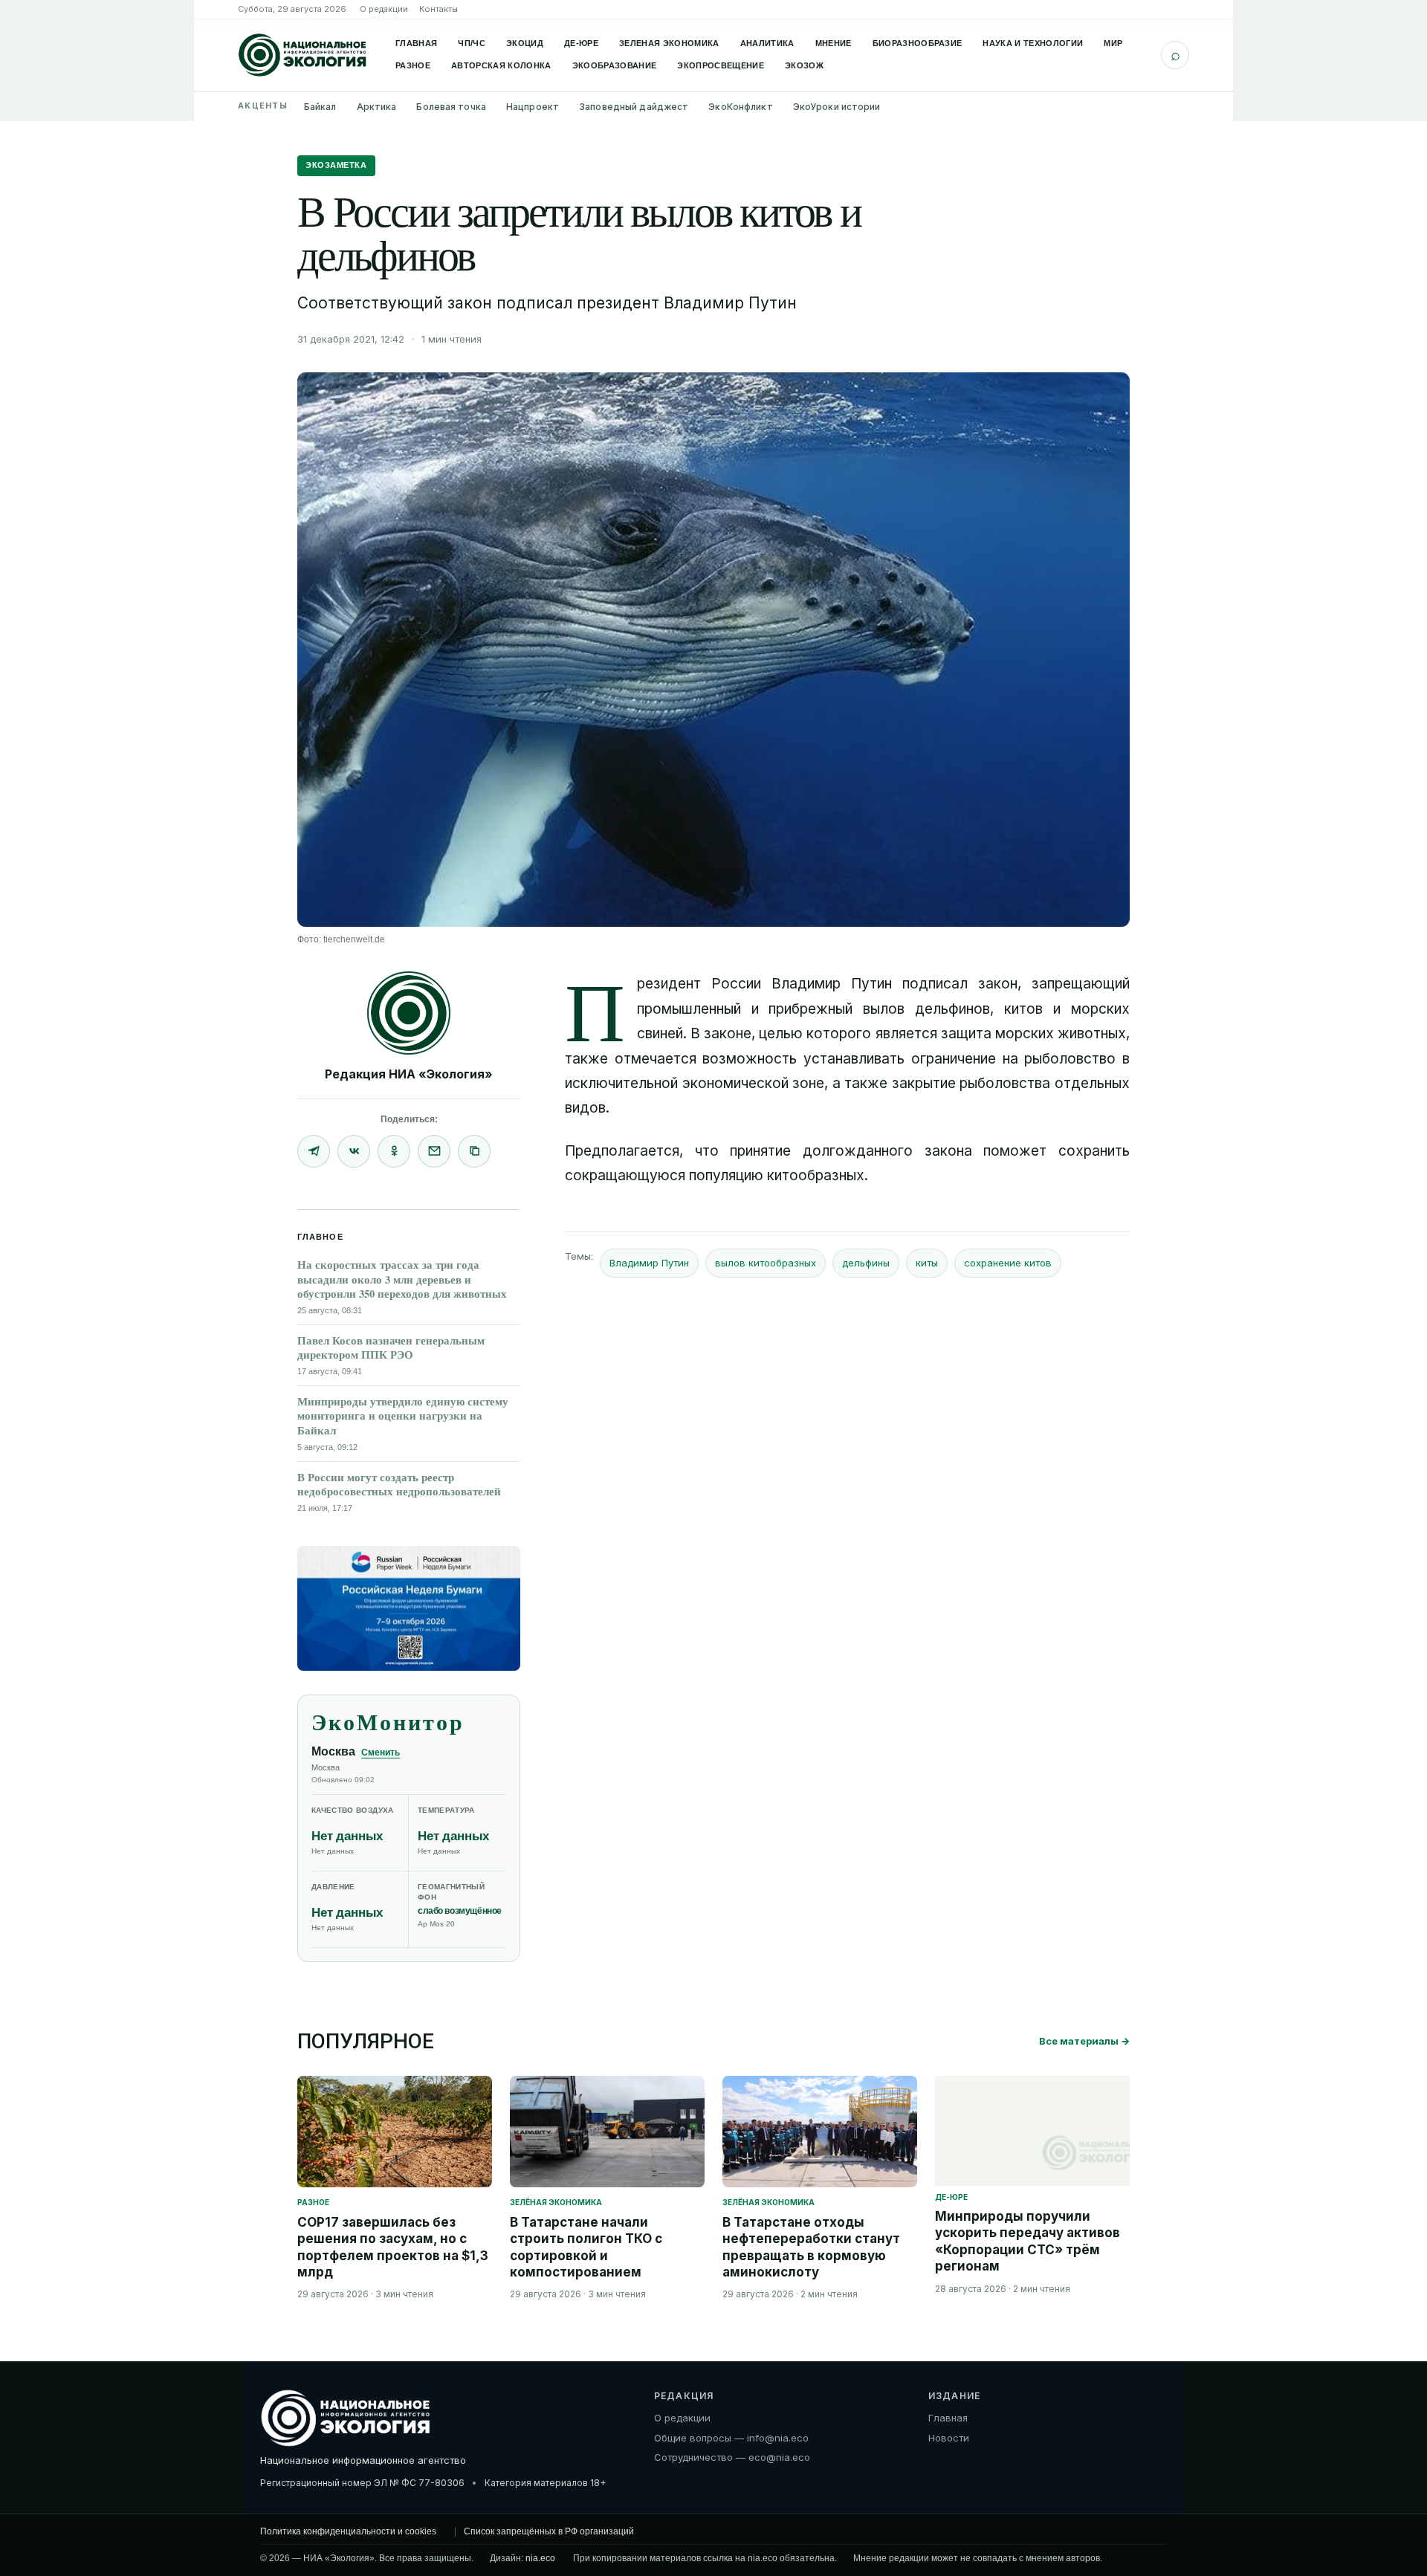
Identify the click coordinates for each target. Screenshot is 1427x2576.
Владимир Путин (649, 1263)
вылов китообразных (766, 1263)
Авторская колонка (501, 65)
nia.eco (540, 2558)
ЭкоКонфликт (740, 107)
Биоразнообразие (918, 43)
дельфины (866, 1263)
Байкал (320, 107)
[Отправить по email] (434, 1151)
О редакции (384, 9)
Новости (949, 2438)
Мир (1113, 43)
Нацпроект (533, 107)
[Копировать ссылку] (474, 1151)
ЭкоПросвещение (721, 65)
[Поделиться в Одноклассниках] (394, 1151)
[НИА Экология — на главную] (302, 55)
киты (927, 1263)
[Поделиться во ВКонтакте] (354, 1151)
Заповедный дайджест (634, 107)
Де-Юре (581, 43)
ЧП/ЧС (472, 43)
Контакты (439, 9)
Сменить (381, 1753)
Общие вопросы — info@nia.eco (731, 2438)
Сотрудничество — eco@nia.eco (732, 2457)
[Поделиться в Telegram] (314, 1151)
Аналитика (767, 43)
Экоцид (525, 43)
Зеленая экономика (669, 43)
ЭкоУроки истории (837, 107)
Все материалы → (1084, 2041)
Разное (413, 65)
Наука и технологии (1033, 43)
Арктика (377, 107)
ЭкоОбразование (615, 65)
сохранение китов (1008, 1263)
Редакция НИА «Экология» (409, 1074)
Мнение (834, 43)
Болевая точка (451, 107)
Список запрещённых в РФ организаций (549, 2531)
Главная (416, 43)
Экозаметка (336, 165)
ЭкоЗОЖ (804, 65)
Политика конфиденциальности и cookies (348, 2531)
